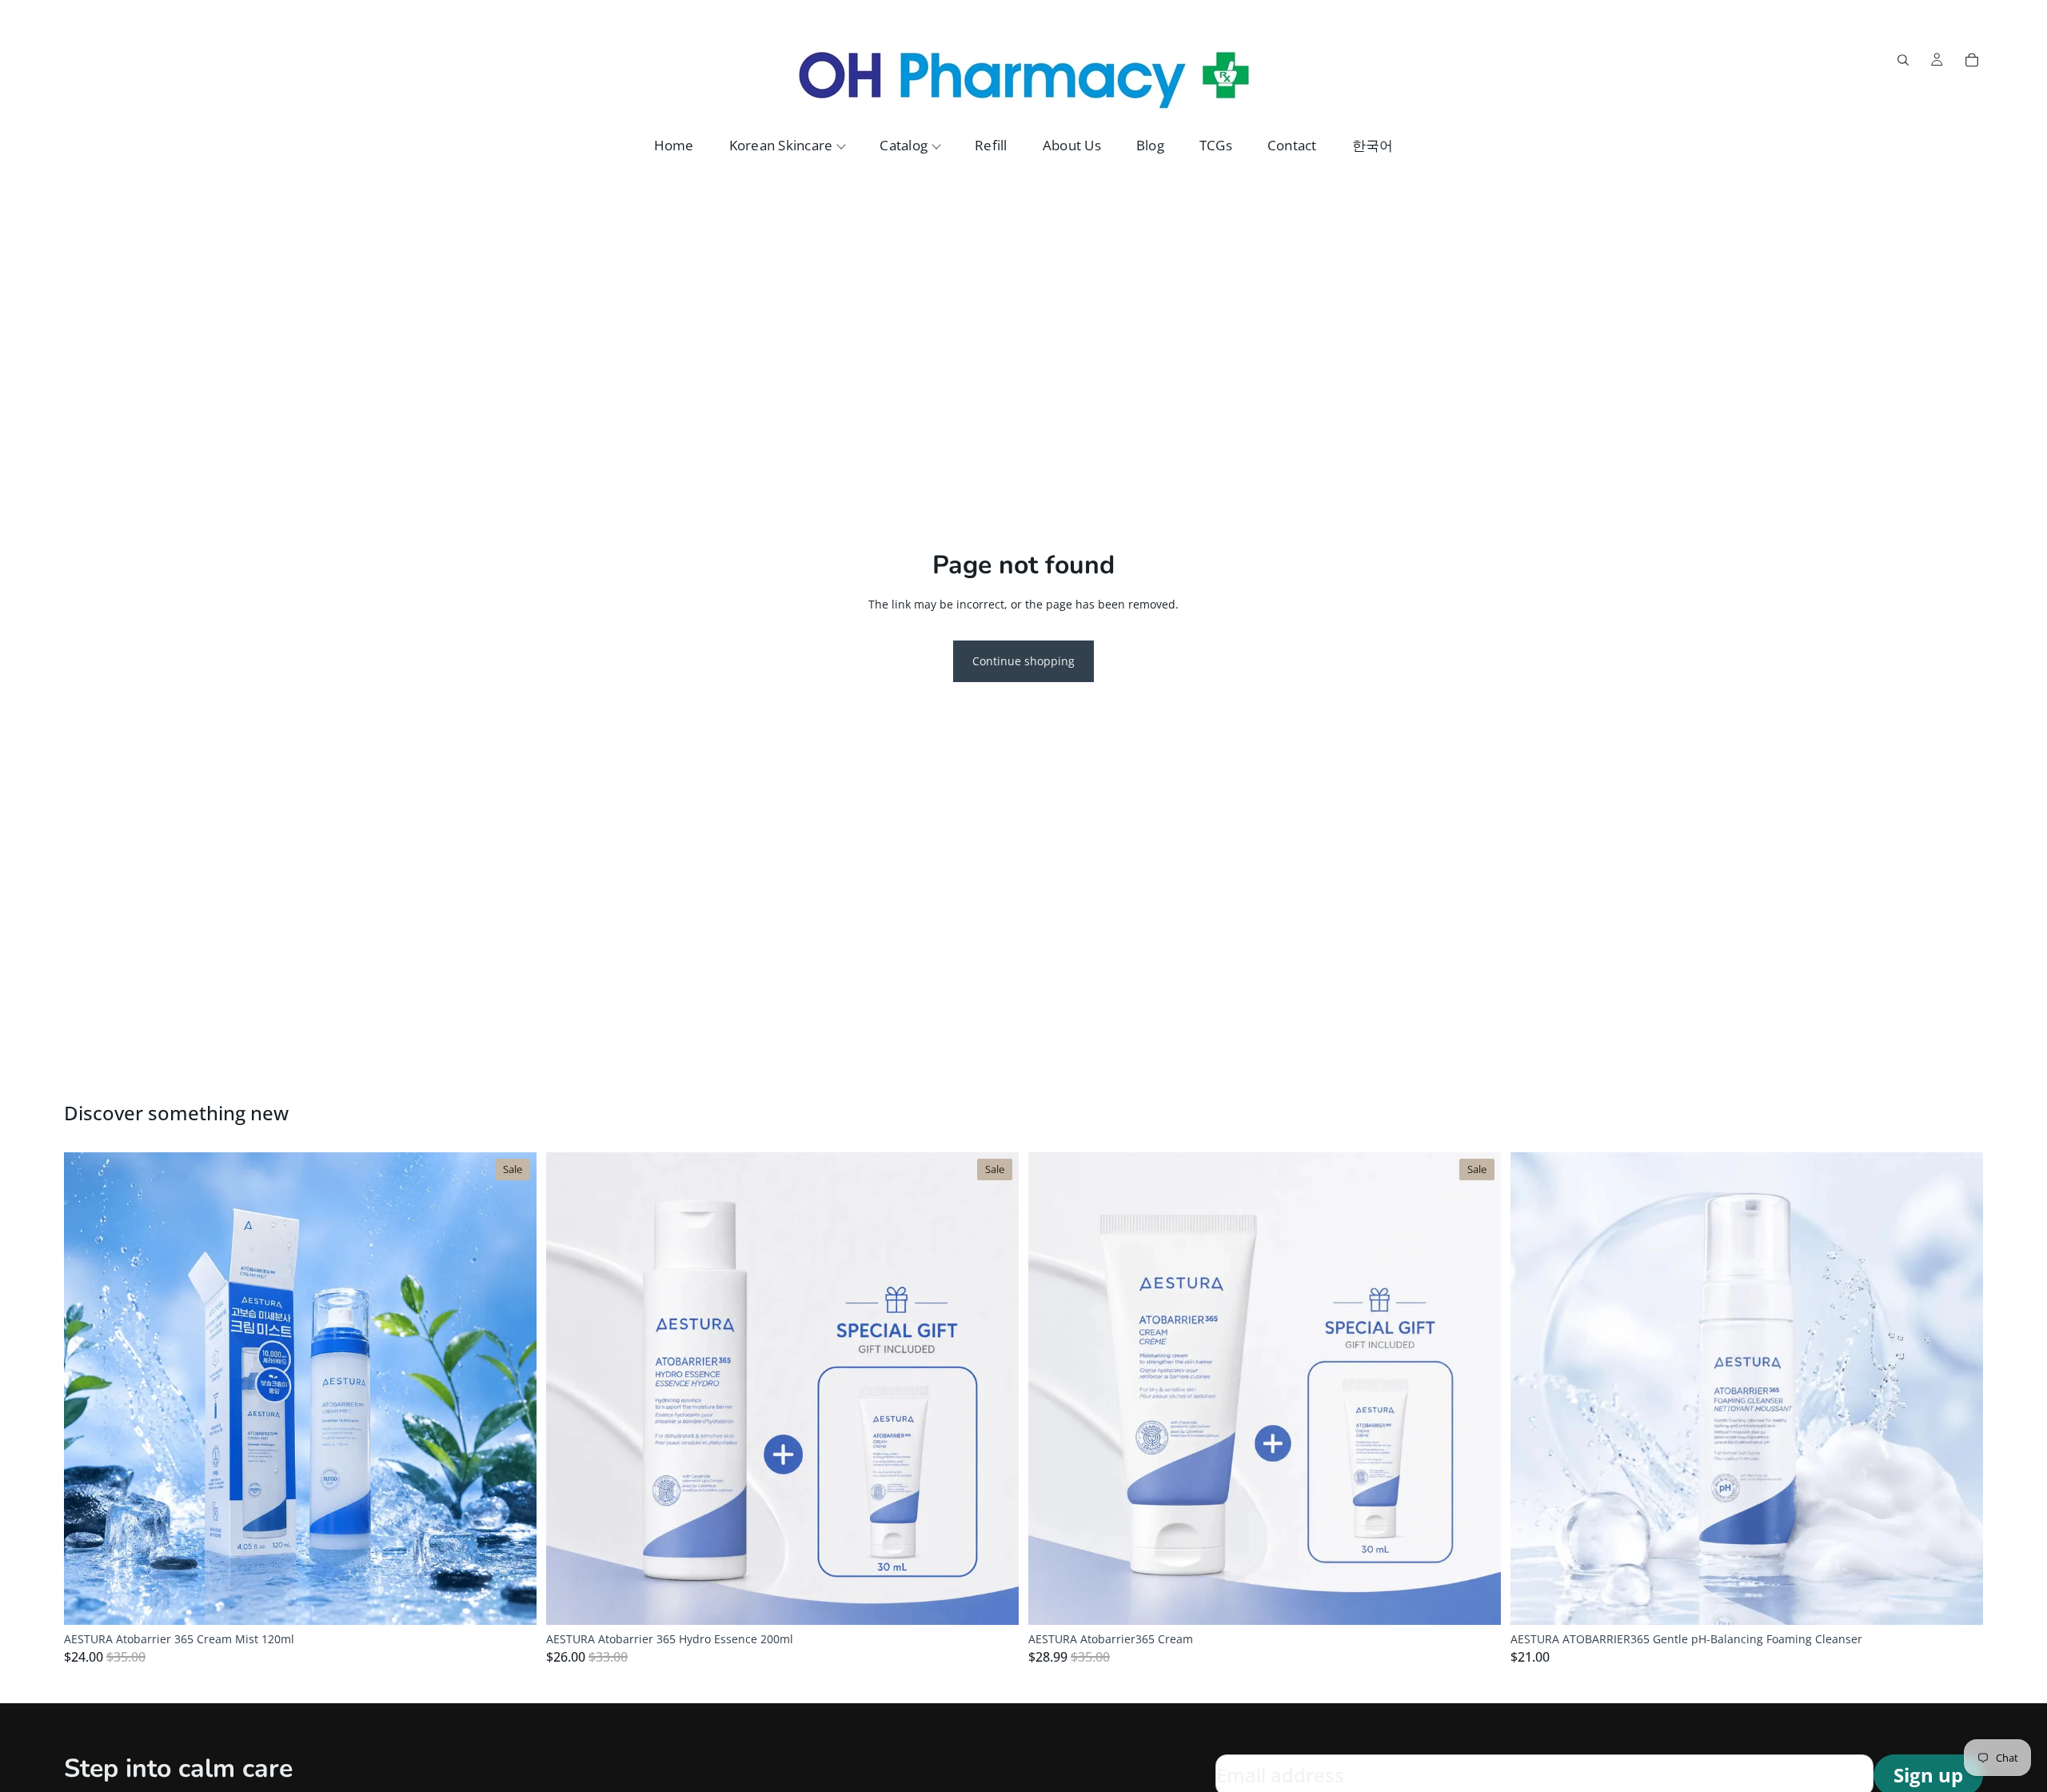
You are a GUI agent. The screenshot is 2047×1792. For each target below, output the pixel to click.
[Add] (512, 1601)
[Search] (1903, 60)
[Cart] (1972, 60)
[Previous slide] (88, 1389)
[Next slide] (513, 1389)
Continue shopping (1023, 661)
